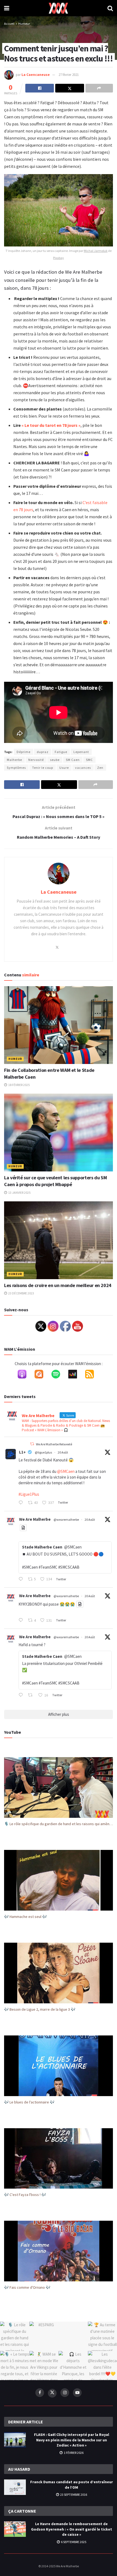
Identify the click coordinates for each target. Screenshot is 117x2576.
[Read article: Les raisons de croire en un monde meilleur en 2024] (59, 1240)
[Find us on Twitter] (52, 2393)
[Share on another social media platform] (99, 88)
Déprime (24, 752)
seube (55, 760)
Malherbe (14, 760)
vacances (83, 768)
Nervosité (36, 760)
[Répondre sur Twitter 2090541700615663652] (22, 1579)
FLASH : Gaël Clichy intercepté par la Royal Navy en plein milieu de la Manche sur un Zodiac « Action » (72, 2440)
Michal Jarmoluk (96, 251)
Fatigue (61, 752)
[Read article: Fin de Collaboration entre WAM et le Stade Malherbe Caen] (59, 1025)
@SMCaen (66, 1471)
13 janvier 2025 (19, 1193)
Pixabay (59, 258)
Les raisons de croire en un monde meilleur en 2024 (58, 1285)
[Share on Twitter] (70, 88)
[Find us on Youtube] (77, 2393)
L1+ (22, 1452)
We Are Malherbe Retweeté (54, 1444)
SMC (89, 760)
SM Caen (73, 760)
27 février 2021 (69, 75)
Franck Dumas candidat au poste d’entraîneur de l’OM (72, 2485)
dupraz (43, 752)
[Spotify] (59, 1375)
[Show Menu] (7, 8)
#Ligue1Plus (29, 1494)
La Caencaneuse (36, 75)
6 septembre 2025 (73, 2542)
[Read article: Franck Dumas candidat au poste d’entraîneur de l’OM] (15, 2487)
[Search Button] (110, 8)
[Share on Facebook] (40, 88)
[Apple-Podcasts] (25, 1375)
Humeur (24, 24)
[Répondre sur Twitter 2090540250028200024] (22, 1503)
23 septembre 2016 (73, 2495)
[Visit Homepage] (58, 8)
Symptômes (16, 768)
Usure (64, 768)
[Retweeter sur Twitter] (32, 1444)
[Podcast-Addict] (42, 1375)
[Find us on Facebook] (40, 2393)
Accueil (9, 24)
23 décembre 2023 (21, 1293)
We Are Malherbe (35, 1519)
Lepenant (81, 752)
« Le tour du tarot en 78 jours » (51, 425)
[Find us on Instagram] (65, 2393)
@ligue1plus (43, 1452)
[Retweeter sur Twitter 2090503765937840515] (32, 1695)
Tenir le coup (43, 768)
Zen (100, 768)
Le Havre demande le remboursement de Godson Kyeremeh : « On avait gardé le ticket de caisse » (72, 2529)
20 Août (63, 1452)
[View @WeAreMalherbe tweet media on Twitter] (23, 1528)
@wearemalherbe (66, 1520)
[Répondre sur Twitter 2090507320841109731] (22, 1621)
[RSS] (92, 1375)
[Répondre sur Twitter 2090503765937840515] (22, 1695)
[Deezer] (75, 1375)
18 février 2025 (19, 1085)
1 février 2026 (73, 2453)
